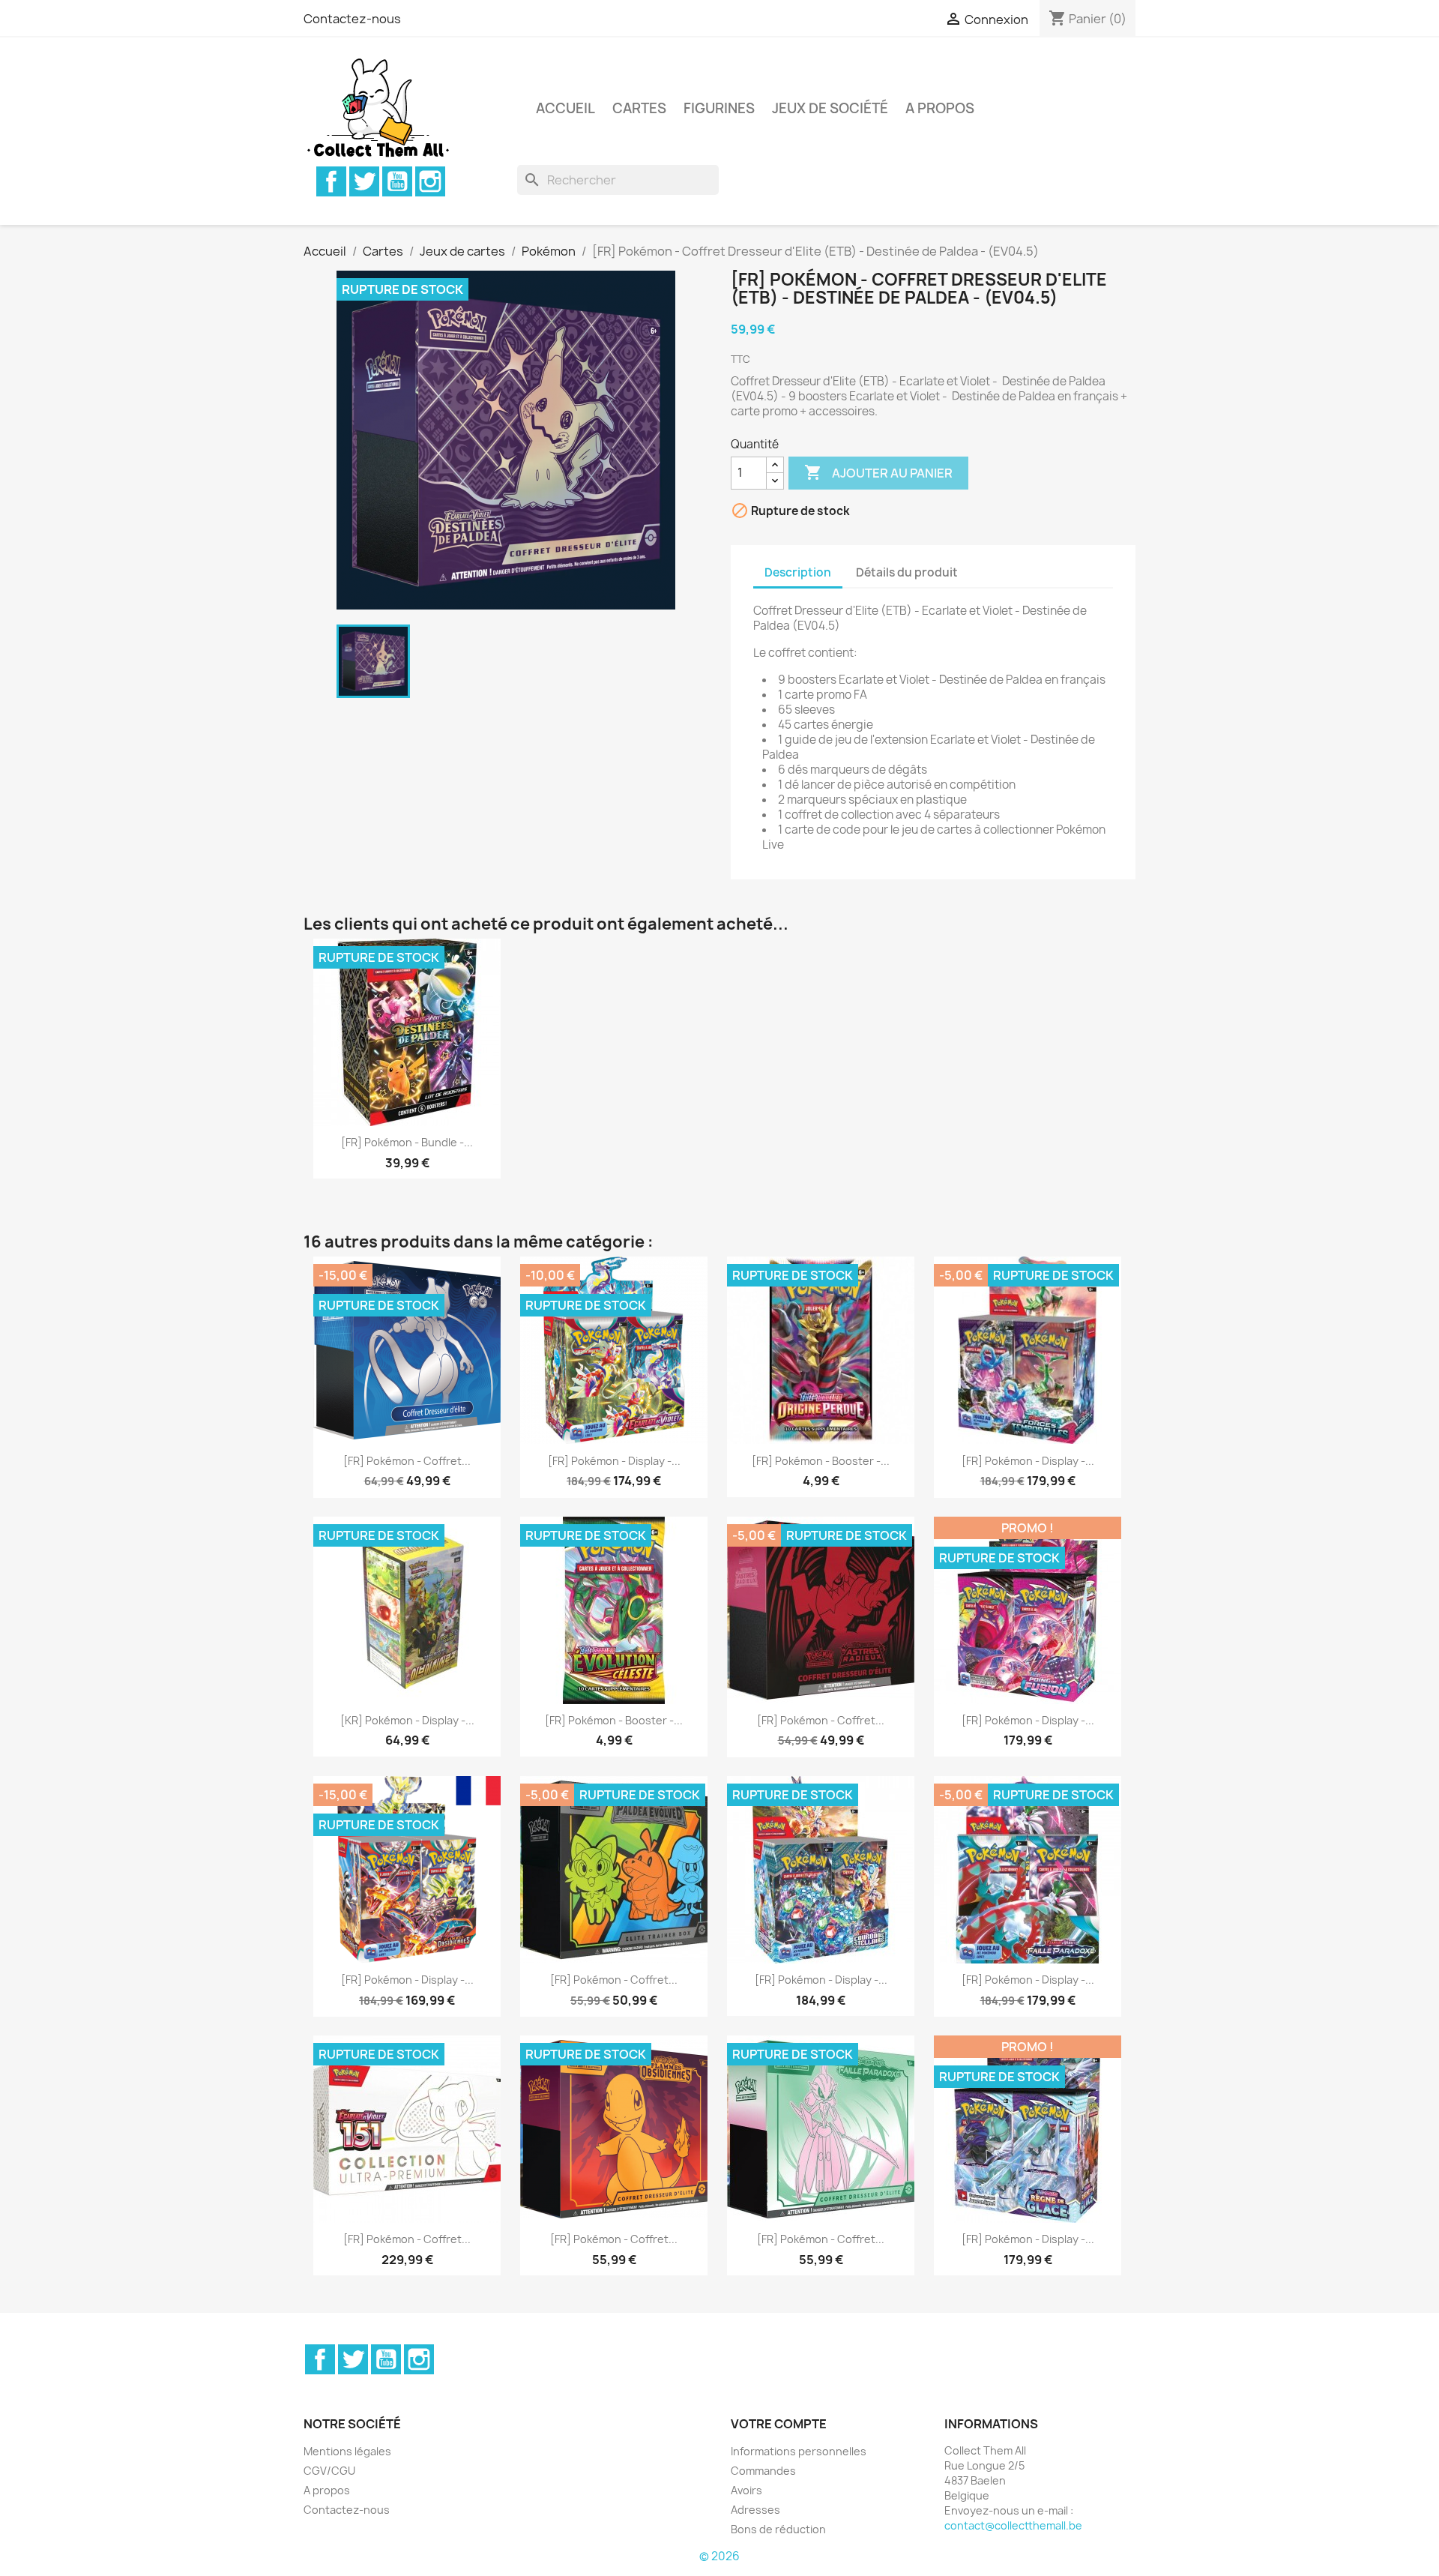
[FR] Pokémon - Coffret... (407, 1461)
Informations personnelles (799, 2451)
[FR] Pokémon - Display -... (614, 1461)
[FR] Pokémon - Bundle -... (407, 1142)
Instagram (430, 181)
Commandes (763, 2471)
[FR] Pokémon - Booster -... (821, 1461)
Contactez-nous (352, 19)
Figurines (719, 108)
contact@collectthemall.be (1013, 2525)
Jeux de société (830, 108)
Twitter (364, 181)
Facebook (331, 181)
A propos (940, 108)
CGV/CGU (329, 2471)
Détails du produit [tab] (907, 572)
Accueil (565, 108)
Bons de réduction (778, 2529)
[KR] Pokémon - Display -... (407, 1720)
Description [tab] (798, 572)
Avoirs (746, 2490)
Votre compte (779, 2424)
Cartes (639, 108)
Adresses (755, 2510)
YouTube (397, 181)
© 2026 (719, 2556)
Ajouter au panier (878, 472)
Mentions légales (347, 2451)
